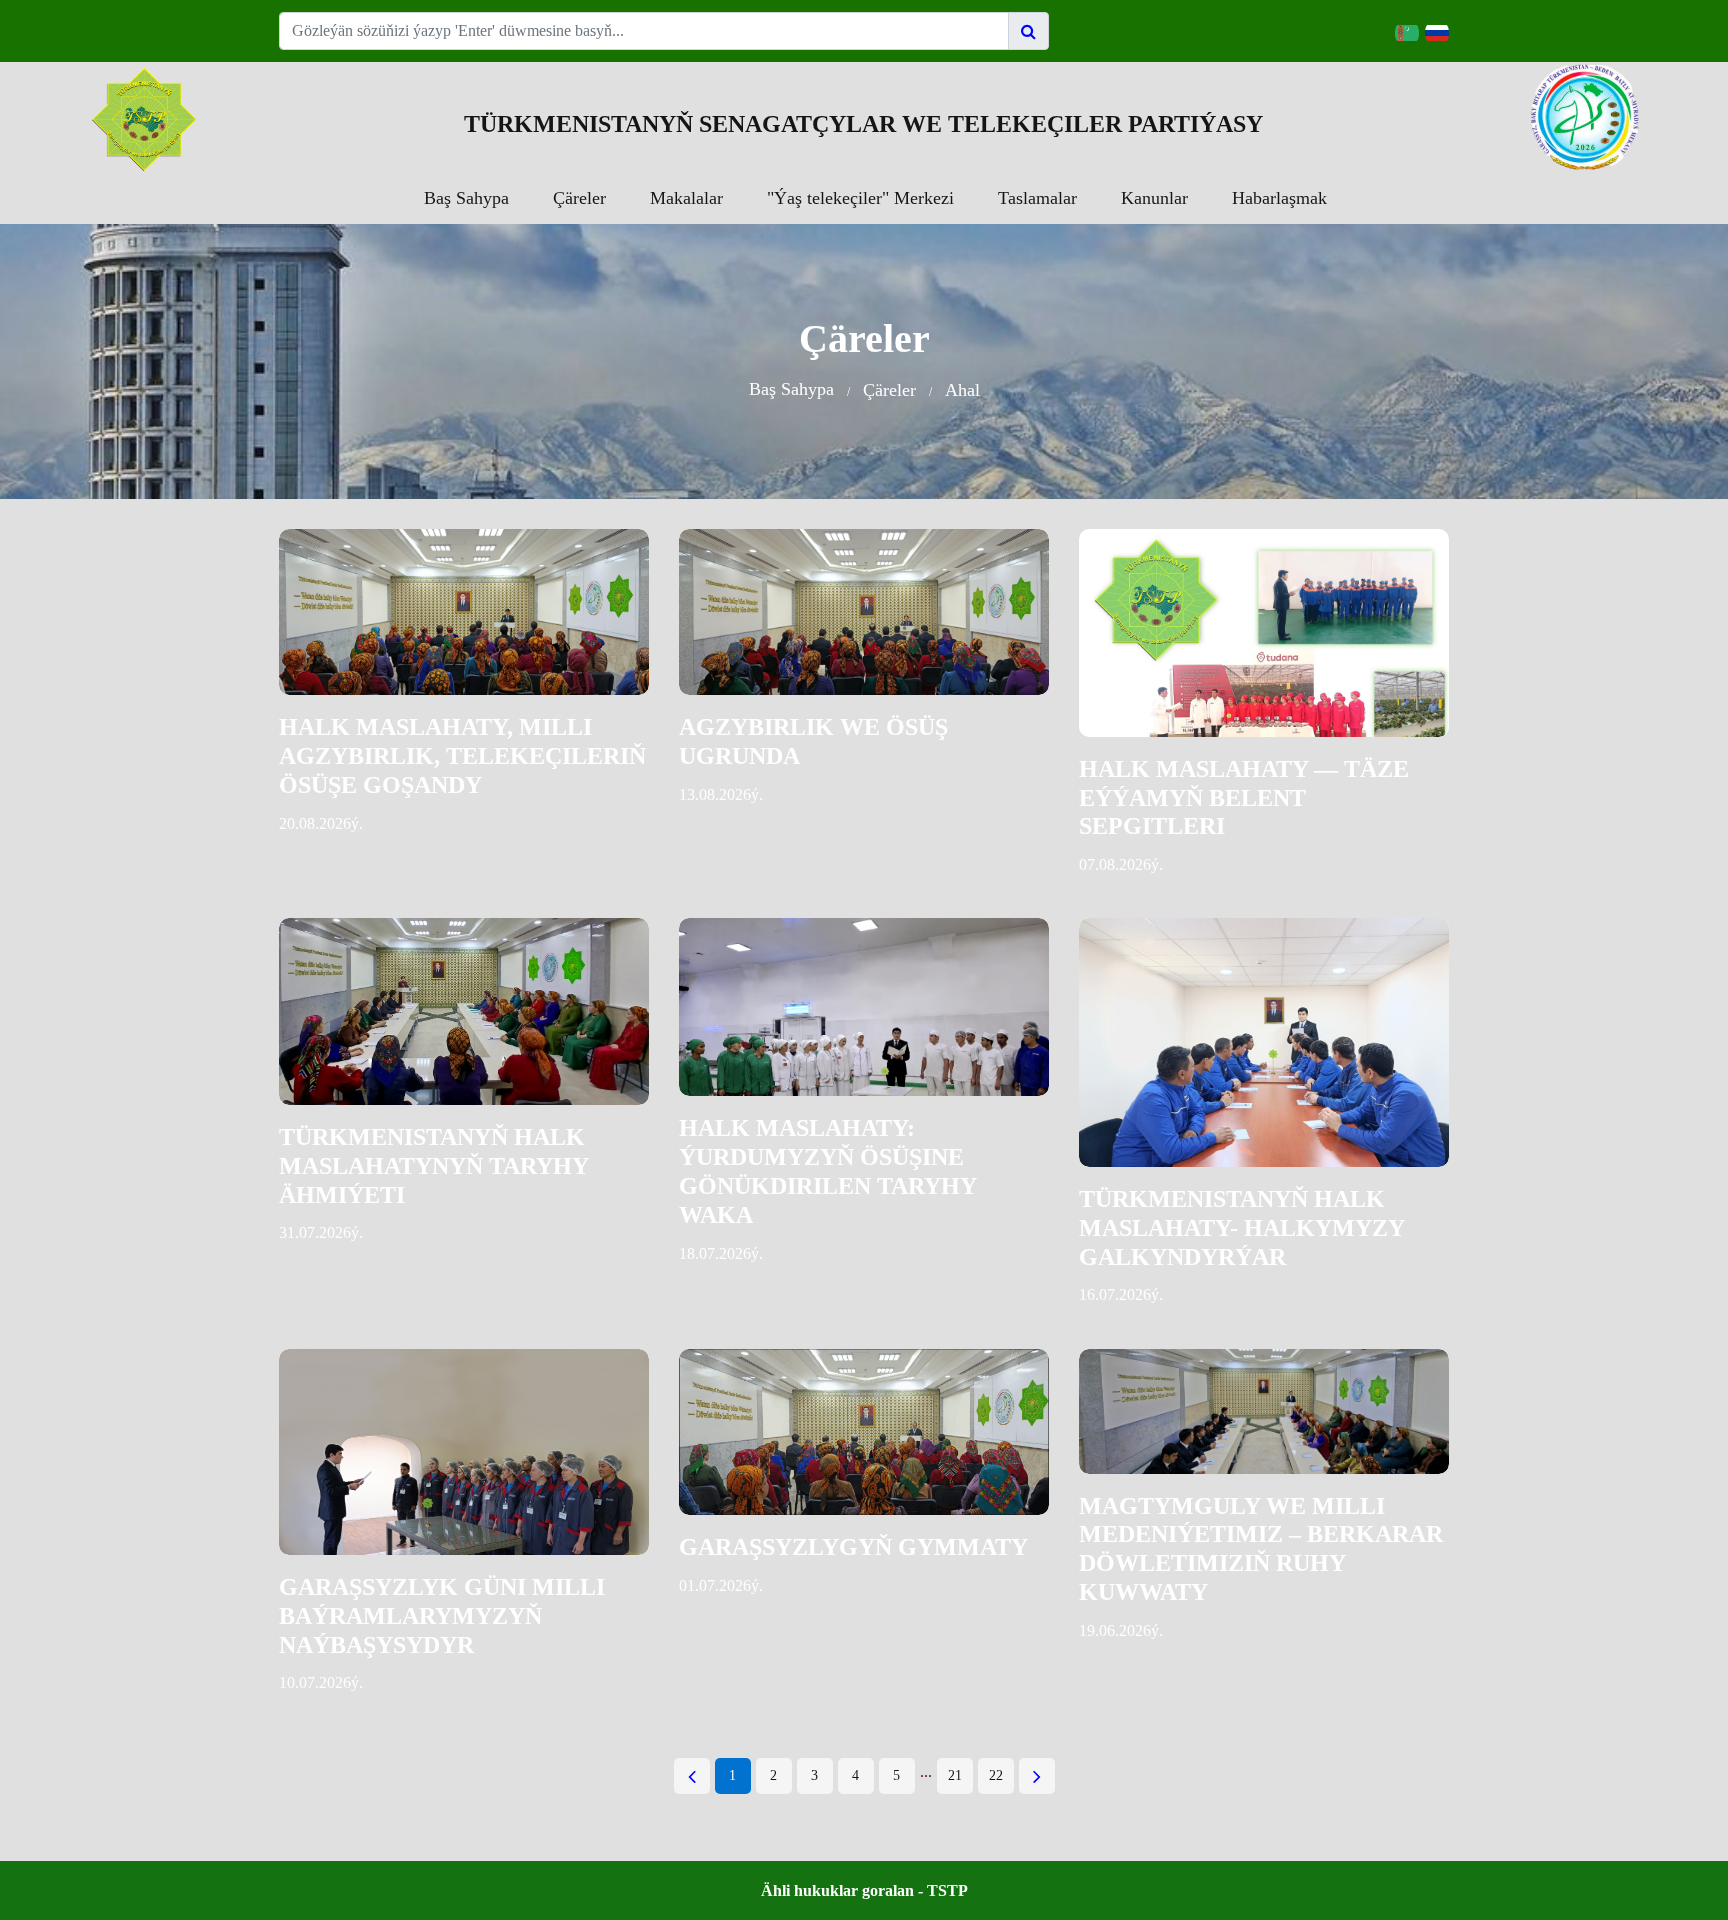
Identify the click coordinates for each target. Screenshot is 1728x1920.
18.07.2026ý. (721, 1253)
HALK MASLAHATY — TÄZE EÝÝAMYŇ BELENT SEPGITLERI (1244, 798)
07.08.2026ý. (1121, 864)
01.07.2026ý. (721, 1585)
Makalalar (686, 198)
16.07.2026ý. (1121, 1294)
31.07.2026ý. (321, 1232)
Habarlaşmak (1279, 198)
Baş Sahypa (466, 198)
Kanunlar (1154, 198)
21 (955, 1775)
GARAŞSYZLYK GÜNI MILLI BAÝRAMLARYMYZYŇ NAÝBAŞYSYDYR (442, 1616)
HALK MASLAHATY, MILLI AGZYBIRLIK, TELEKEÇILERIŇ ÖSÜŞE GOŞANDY (462, 756)
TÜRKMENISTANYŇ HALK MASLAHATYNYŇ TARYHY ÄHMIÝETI (433, 1166)
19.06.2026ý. (1121, 1630)
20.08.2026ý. (321, 823)
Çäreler (579, 198)
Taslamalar (1037, 198)
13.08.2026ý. (721, 794)
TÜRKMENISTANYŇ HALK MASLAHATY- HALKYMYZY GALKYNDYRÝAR (1241, 1228)
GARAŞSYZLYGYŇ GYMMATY (853, 1547)
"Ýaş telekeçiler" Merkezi (860, 198)
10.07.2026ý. (321, 1682)
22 (996, 1775)
